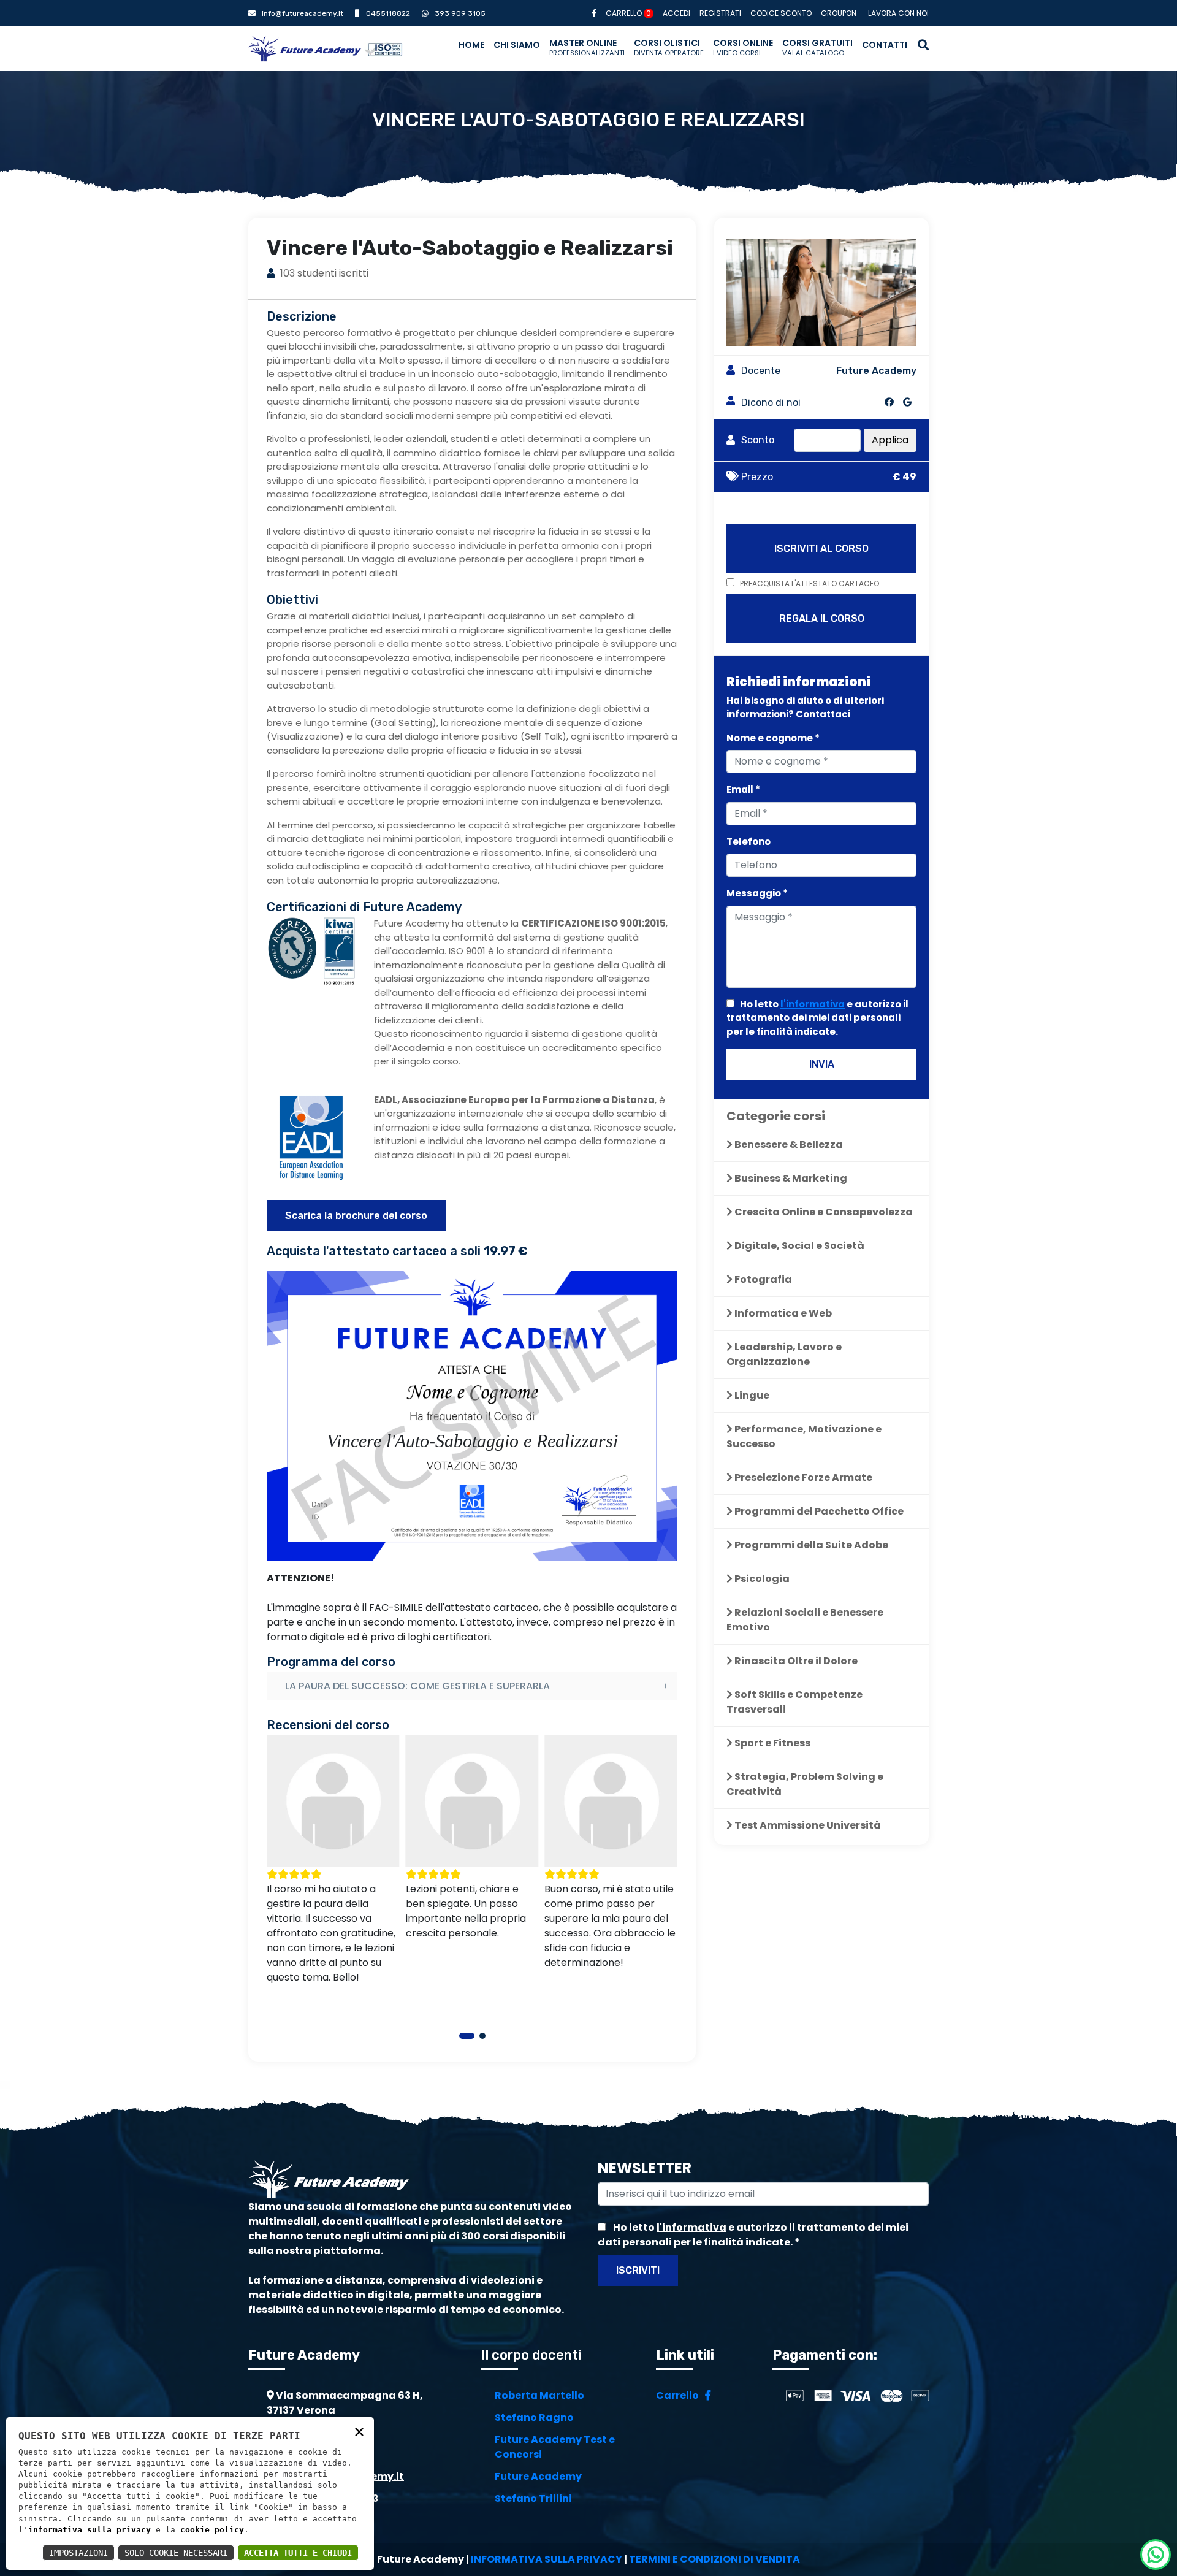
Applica (890, 440)
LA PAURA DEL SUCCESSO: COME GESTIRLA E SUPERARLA (417, 1686)
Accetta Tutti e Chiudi (298, 2553)
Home (471, 45)
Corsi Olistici (669, 47)
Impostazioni (78, 2553)
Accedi (676, 13)
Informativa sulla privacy (547, 2559)
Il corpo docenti (531, 2355)
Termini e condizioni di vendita (714, 2559)
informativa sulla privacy (90, 2530)
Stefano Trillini (533, 2498)
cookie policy (212, 2530)
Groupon (839, 13)
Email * (743, 789)
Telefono (748, 842)
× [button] (359, 2431)
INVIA (822, 1064)
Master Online (587, 47)
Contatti (885, 45)
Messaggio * (757, 893)
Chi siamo (517, 45)
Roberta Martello (539, 2395)
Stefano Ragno (534, 2417)
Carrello (628, 13)
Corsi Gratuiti (817, 47)
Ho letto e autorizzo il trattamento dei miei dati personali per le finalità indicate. (817, 1018)
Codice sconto (781, 13)
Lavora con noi (898, 13)
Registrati (720, 13)
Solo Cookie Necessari (176, 2553)
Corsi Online (743, 47)
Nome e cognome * (773, 738)
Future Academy (538, 2476)
